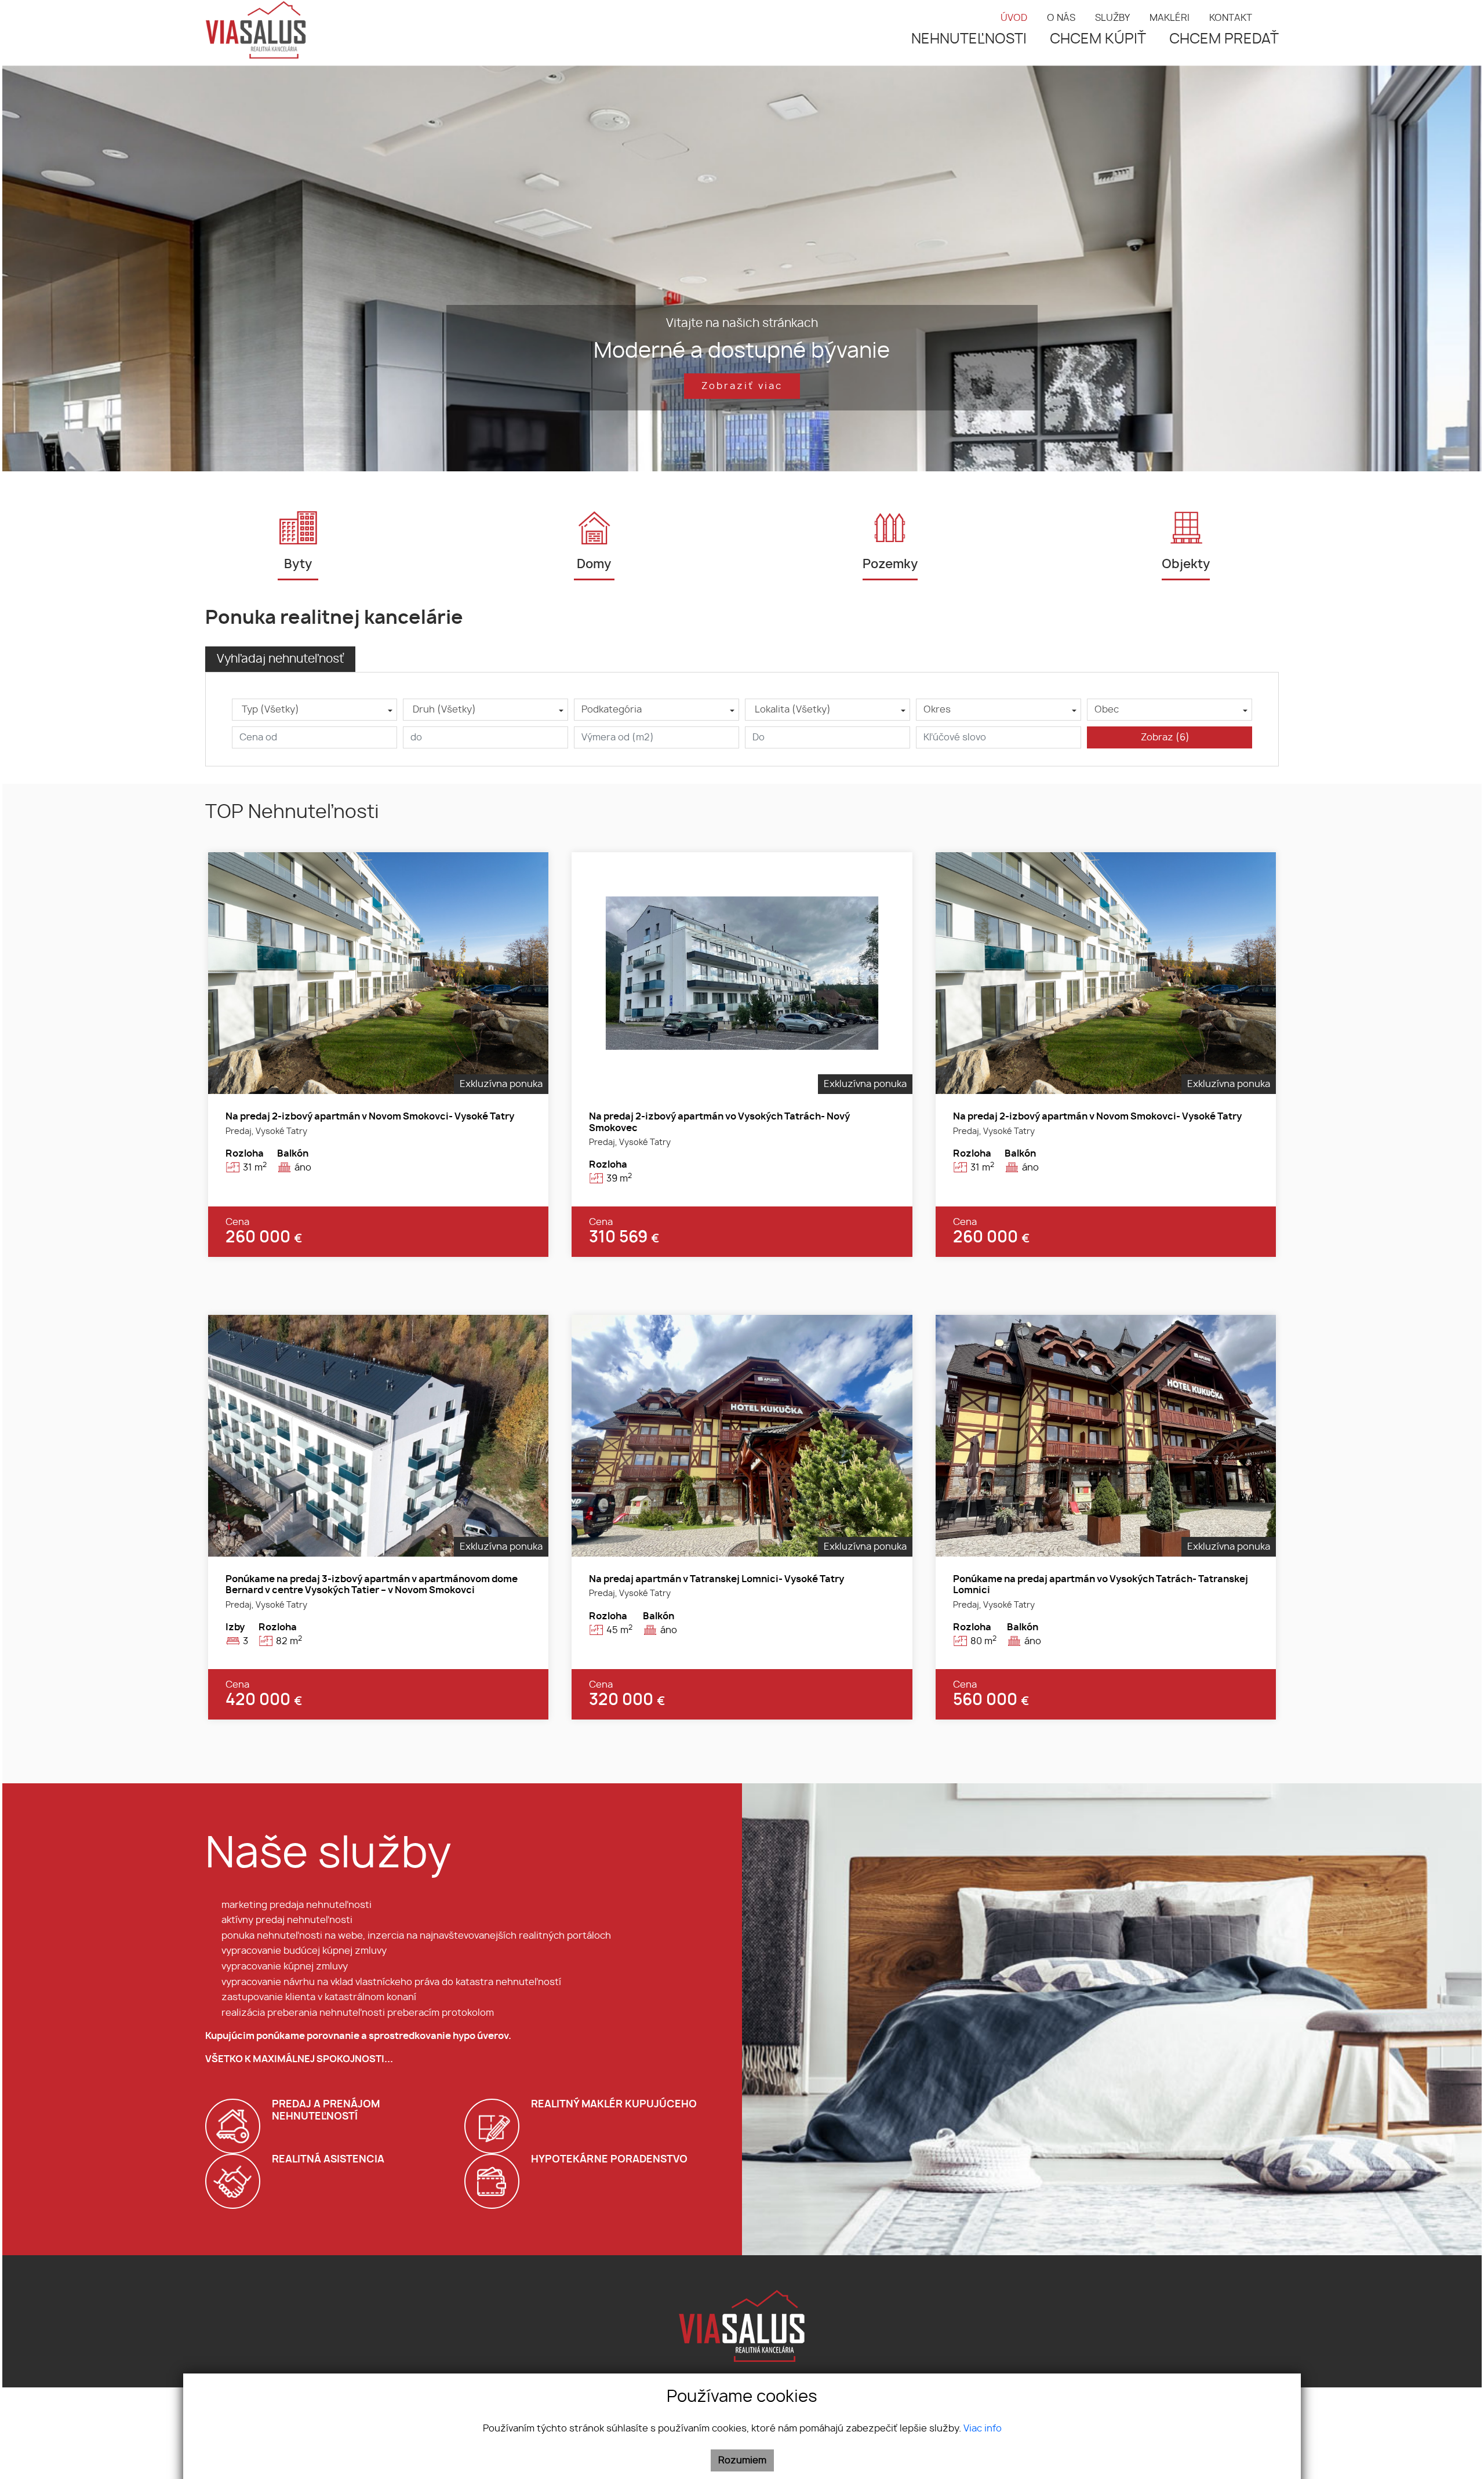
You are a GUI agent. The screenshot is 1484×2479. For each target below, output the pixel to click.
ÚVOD (1014, 18)
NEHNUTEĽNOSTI (969, 39)
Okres (937, 710)
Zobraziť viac (742, 386)
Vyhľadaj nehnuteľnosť (280, 659)
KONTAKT (1231, 18)
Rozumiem (742, 2460)
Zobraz (1165, 737)
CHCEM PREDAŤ (1224, 39)
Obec (1107, 710)
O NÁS (1061, 18)
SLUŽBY (1112, 18)
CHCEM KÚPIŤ (1098, 39)
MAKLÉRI (1170, 18)
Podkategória (612, 710)
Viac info (983, 2429)
